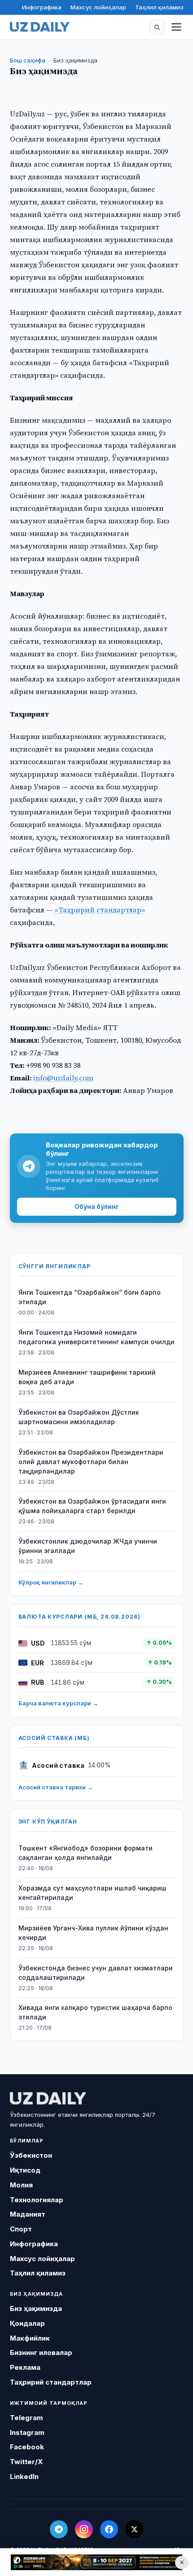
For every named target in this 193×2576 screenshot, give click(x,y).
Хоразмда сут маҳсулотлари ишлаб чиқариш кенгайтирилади (92, 1893)
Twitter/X (26, 2462)
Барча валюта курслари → (58, 1703)
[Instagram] (84, 2529)
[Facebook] (109, 2529)
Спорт (21, 2229)
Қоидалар (27, 2323)
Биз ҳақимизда (36, 2308)
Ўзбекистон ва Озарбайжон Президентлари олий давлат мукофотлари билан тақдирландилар (91, 1462)
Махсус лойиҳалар (98, 7)
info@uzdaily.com (63, 1078)
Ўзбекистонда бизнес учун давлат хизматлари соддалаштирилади (96, 1973)
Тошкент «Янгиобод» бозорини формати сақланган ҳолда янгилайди (86, 1853)
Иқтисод (25, 2170)
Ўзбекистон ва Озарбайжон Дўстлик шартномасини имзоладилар (79, 1417)
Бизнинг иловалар (41, 2352)
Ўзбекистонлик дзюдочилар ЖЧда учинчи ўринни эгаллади (88, 1546)
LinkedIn (24, 2476)
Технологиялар (37, 2200)
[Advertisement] (96, 2562)
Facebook (27, 2447)
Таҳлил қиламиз (159, 7)
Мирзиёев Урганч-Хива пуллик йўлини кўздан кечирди (93, 1933)
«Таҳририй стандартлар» (100, 910)
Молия (21, 2185)
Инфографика (42, 7)
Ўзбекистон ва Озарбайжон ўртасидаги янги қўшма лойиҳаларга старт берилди (92, 1506)
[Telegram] (59, 2529)
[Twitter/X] (134, 2529)
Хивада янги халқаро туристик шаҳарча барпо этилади (95, 2012)
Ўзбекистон (31, 2155)
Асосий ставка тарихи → (56, 1787)
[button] (157, 27)
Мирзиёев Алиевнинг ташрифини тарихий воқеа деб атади (87, 1377)
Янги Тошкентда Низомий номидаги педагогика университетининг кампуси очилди (96, 1337)
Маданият (28, 2214)
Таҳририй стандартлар (51, 2382)
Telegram (26, 2418)
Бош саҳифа (28, 60)
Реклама (25, 2367)
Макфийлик (30, 2338)
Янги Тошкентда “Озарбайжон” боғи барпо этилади (90, 1297)
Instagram (27, 2432)
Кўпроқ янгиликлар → (51, 1582)
